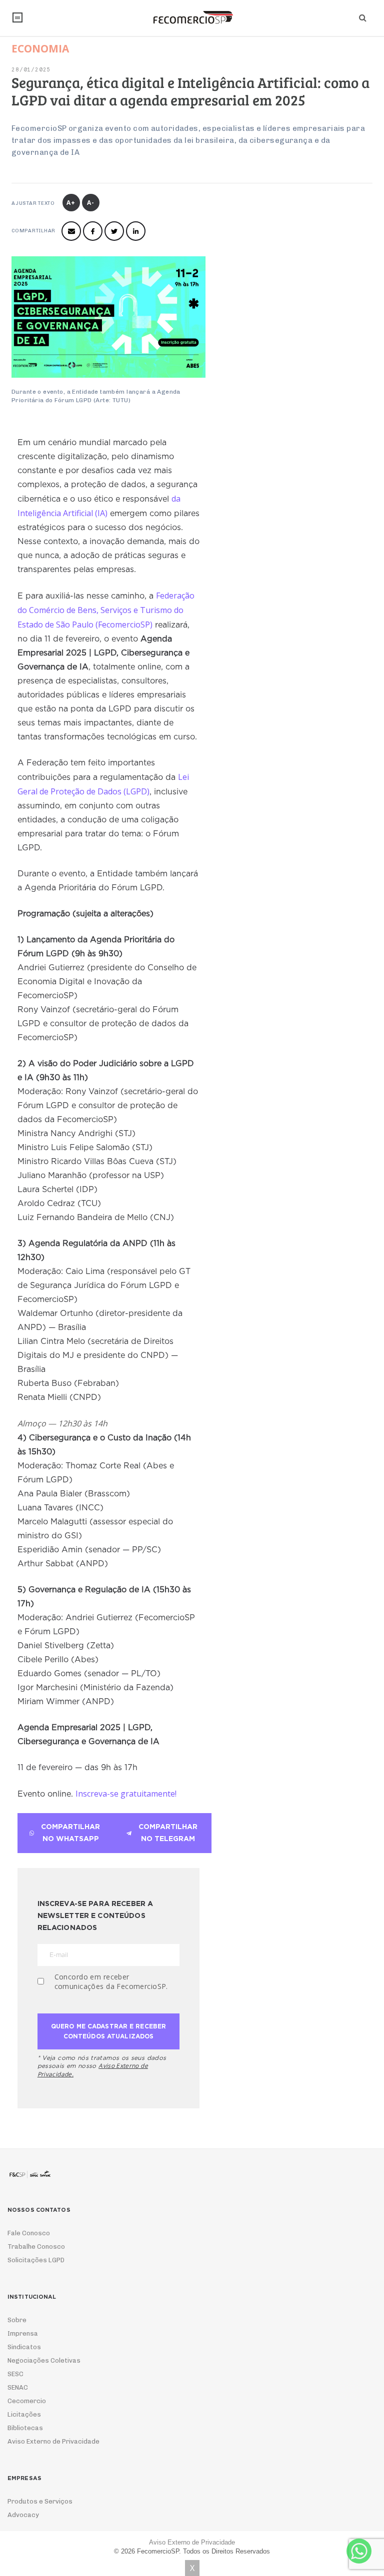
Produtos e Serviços (40, 2501)
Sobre (17, 2320)
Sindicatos (24, 2347)
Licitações (24, 2414)
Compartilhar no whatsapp (70, 1833)
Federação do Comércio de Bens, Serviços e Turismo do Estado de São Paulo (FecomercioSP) (106, 610)
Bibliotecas (25, 2428)
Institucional (17, 17)
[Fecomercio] (192, 17)
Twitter (114, 231)
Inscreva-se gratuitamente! (126, 1794)
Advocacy (23, 2515)
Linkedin (136, 231)
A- (91, 203)
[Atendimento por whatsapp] (359, 2551)
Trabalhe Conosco (36, 2247)
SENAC (18, 2387)
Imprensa (23, 2333)
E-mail (71, 231)
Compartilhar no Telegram (168, 1833)
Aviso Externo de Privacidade (53, 2441)
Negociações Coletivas (44, 2360)
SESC (15, 2374)
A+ (71, 203)
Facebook (93, 231)
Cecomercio (27, 2401)
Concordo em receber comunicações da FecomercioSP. (111, 1981)
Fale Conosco (29, 2233)
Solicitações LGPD (36, 2260)
